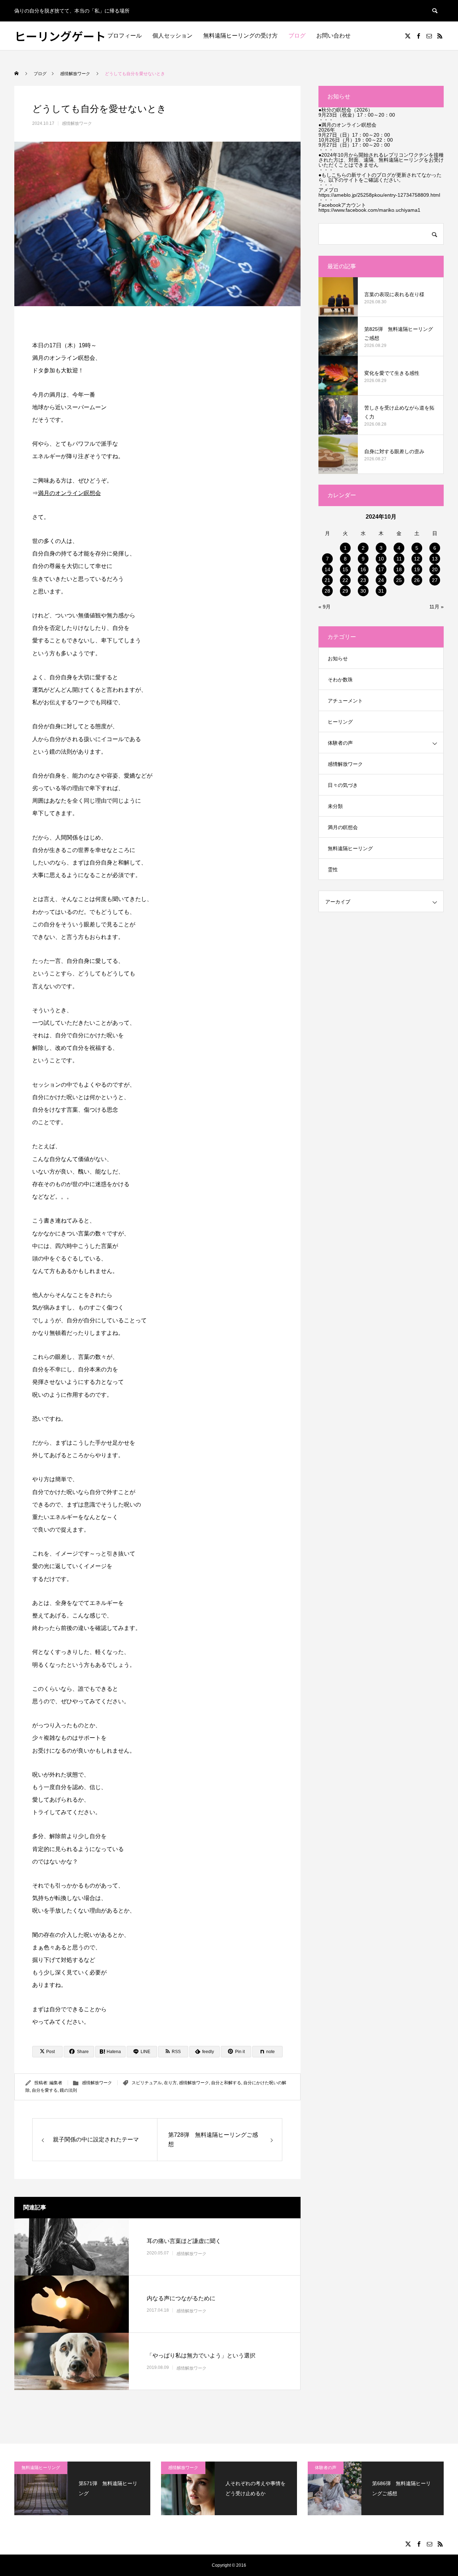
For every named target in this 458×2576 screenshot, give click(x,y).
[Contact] (429, 36)
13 (435, 559)
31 (381, 591)
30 (363, 591)
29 (345, 591)
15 (345, 569)
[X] (408, 36)
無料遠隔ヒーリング (350, 848)
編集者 (56, 2083)
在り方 (170, 2083)
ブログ (297, 36)
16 (363, 569)
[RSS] (440, 36)
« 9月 (325, 607)
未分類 (335, 806)
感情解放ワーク (77, 123)
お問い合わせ (333, 36)
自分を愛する (45, 2090)
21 (327, 580)
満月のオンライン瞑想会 (69, 493)
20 (435, 569)
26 (417, 580)
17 (381, 569)
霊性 (333, 870)
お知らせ (338, 658)
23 (363, 580)
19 (417, 569)
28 (327, 591)
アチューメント (345, 701)
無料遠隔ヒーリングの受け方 (240, 36)
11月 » (437, 607)
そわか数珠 (340, 680)
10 (381, 559)
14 (327, 569)
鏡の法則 (68, 2090)
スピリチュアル (147, 2083)
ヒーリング (340, 722)
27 (435, 580)
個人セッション (172, 36)
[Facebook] (418, 36)
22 (345, 580)
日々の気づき (343, 785)
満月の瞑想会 (343, 827)
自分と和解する (226, 2083)
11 (399, 559)
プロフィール (125, 36)
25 (399, 580)
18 (399, 569)
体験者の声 (340, 743)
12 (417, 559)
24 (381, 580)
